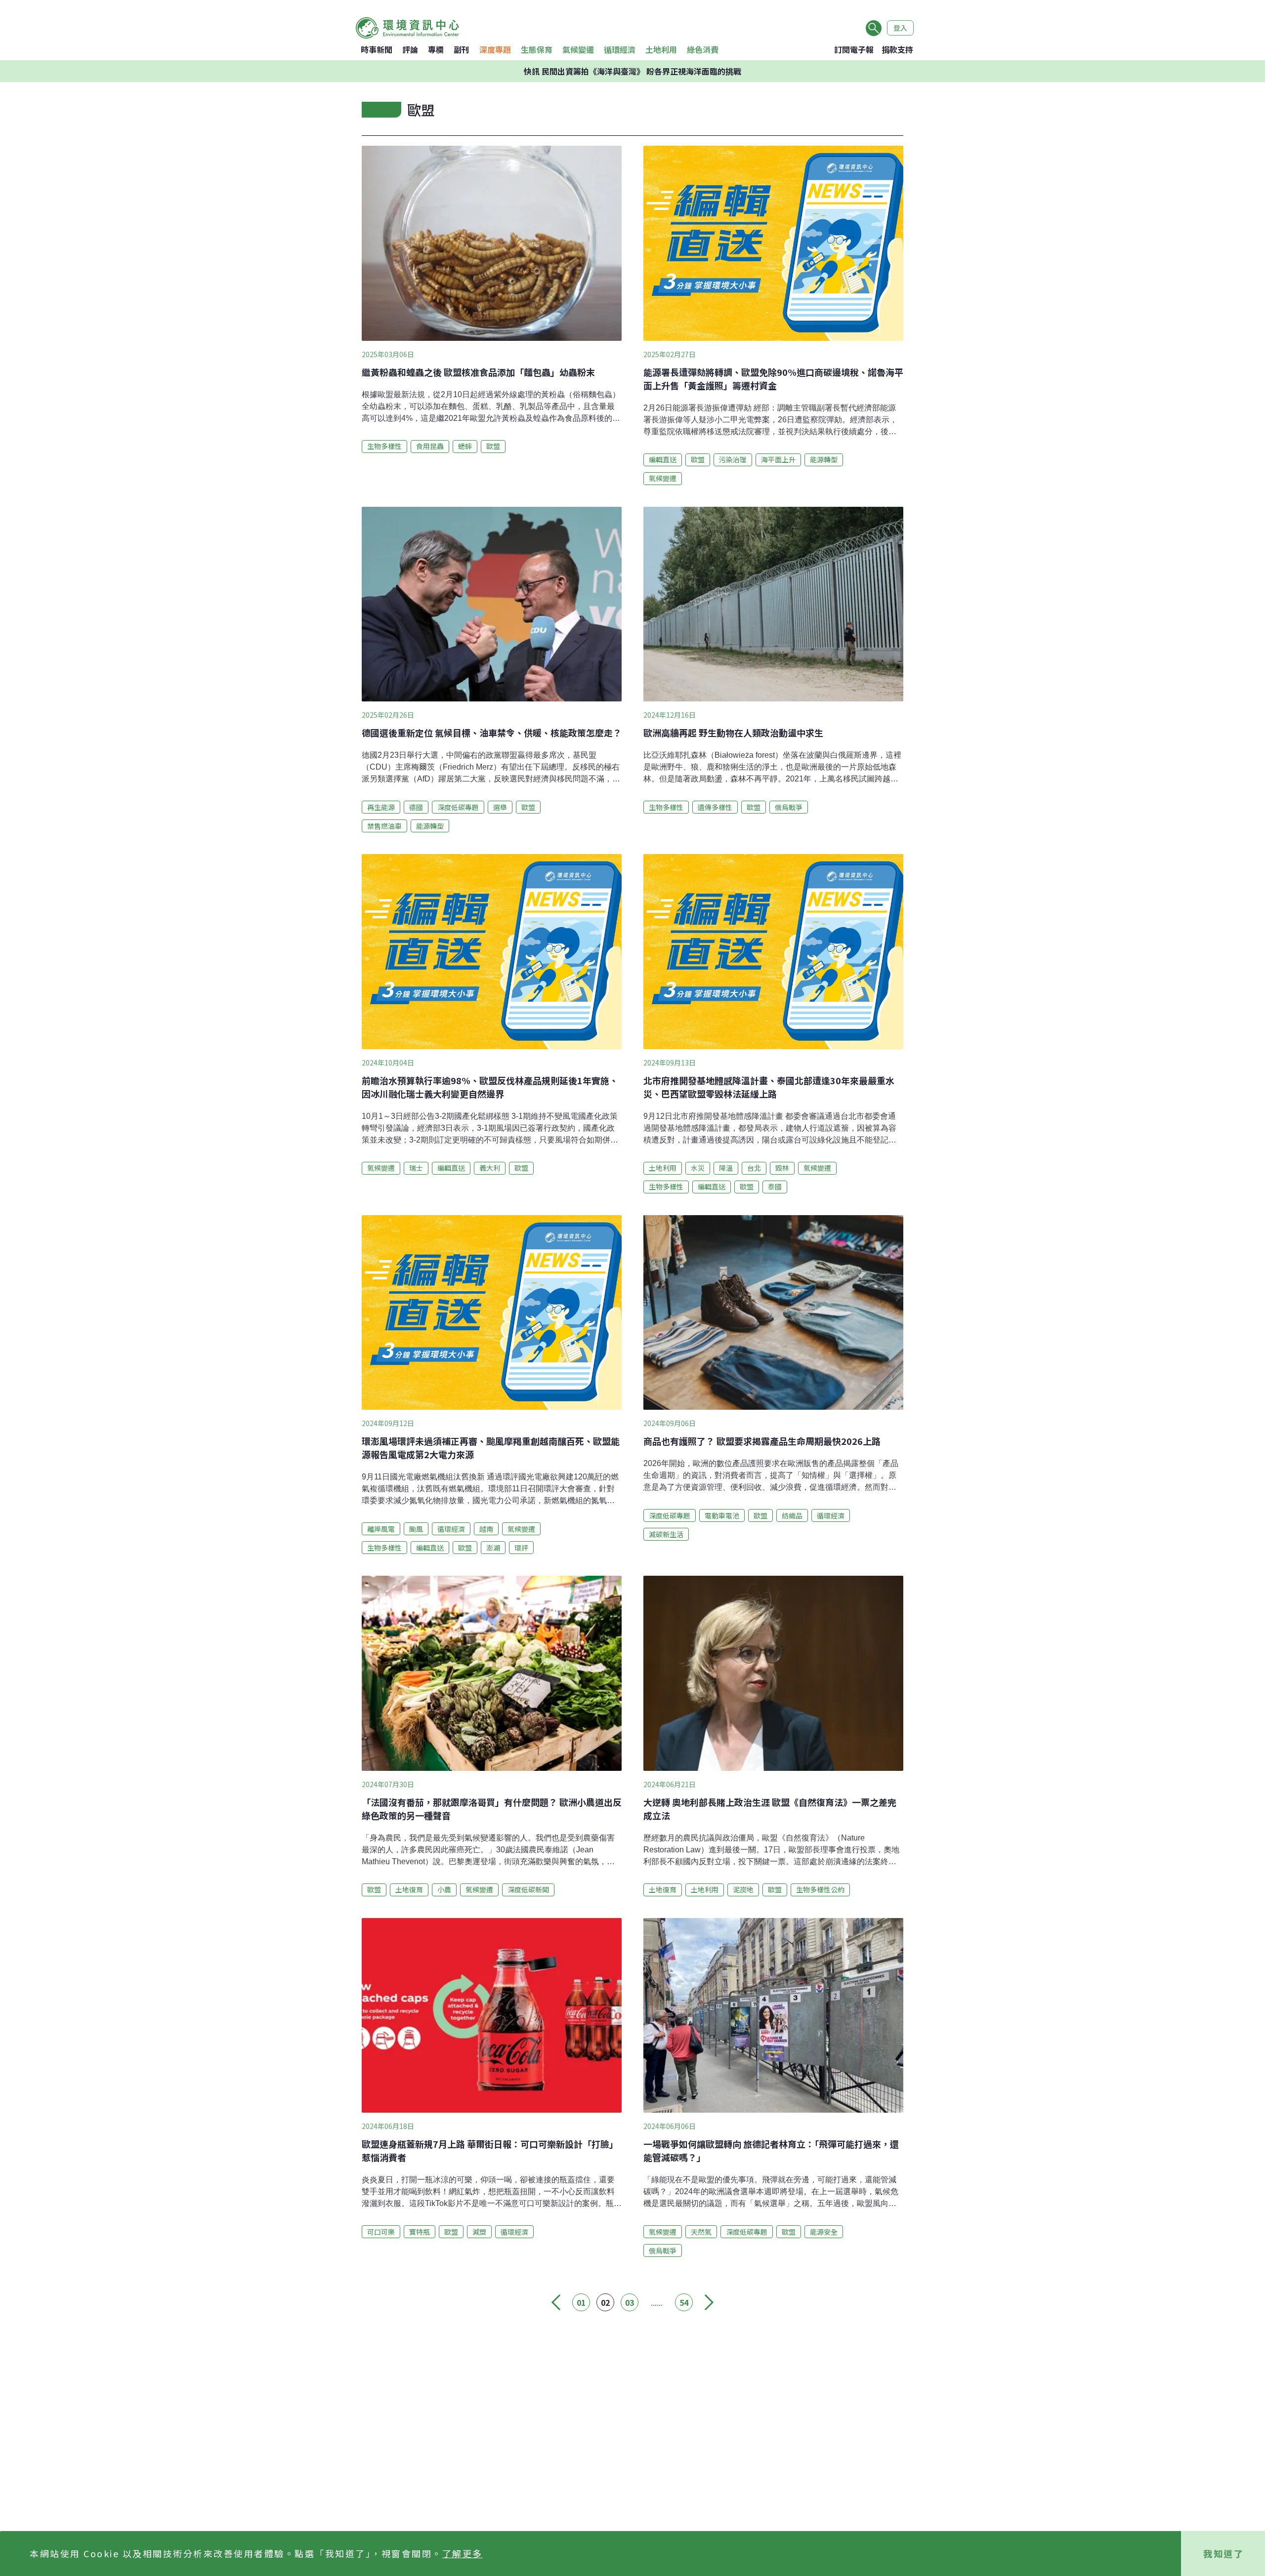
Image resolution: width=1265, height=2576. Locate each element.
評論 (410, 49)
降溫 (726, 1168)
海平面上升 (778, 459)
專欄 (436, 49)
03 (630, 2302)
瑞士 (416, 1168)
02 (605, 2302)
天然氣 (701, 2232)
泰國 (775, 1186)
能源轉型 (824, 459)
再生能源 (381, 807)
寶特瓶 (420, 2232)
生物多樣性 (384, 446)
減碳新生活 (666, 1534)
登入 (900, 28)
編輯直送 (663, 459)
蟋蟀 (465, 446)
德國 (416, 807)
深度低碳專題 (458, 807)
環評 (521, 1548)
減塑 (479, 2232)
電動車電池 (722, 1515)
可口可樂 (381, 2232)
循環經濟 (620, 49)
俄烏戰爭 (789, 807)
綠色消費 (703, 49)
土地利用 (661, 49)
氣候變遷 (578, 49)
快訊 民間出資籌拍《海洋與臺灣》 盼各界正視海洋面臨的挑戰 (632, 71)
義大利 (490, 1168)
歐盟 (493, 446)
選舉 (500, 807)
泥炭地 (743, 1889)
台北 (754, 1168)
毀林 (782, 1168)
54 (684, 2302)
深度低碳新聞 (528, 1889)
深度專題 (495, 49)
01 (581, 2302)
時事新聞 (377, 49)
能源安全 (824, 2232)
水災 (698, 1168)
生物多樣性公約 (820, 1889)
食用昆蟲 (430, 446)
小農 (444, 1889)
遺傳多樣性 (715, 807)
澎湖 (493, 1548)
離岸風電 (381, 1529)
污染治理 (733, 459)
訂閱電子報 (854, 49)
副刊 (462, 49)
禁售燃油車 (384, 826)
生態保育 (537, 49)
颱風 (416, 1529)
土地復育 (409, 1889)
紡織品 (792, 1515)
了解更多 (463, 2553)
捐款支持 (897, 49)
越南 (486, 1529)
